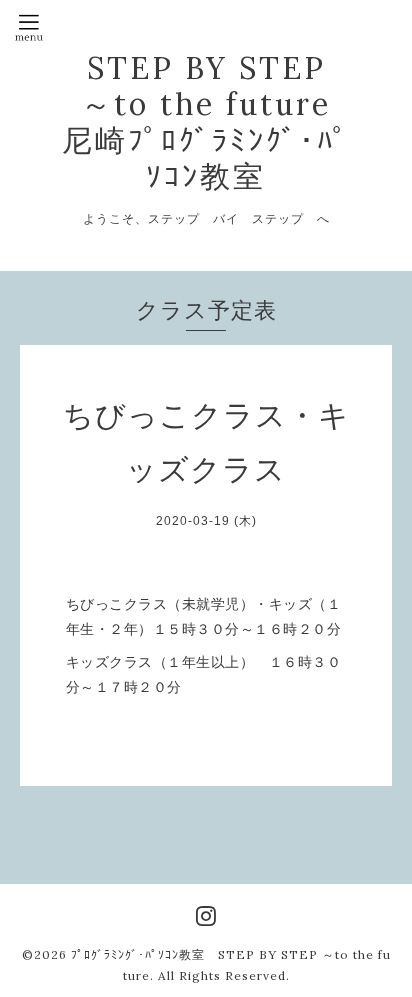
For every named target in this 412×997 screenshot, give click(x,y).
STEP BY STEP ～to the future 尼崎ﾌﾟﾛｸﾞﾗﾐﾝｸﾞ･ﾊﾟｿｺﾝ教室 (206, 122)
